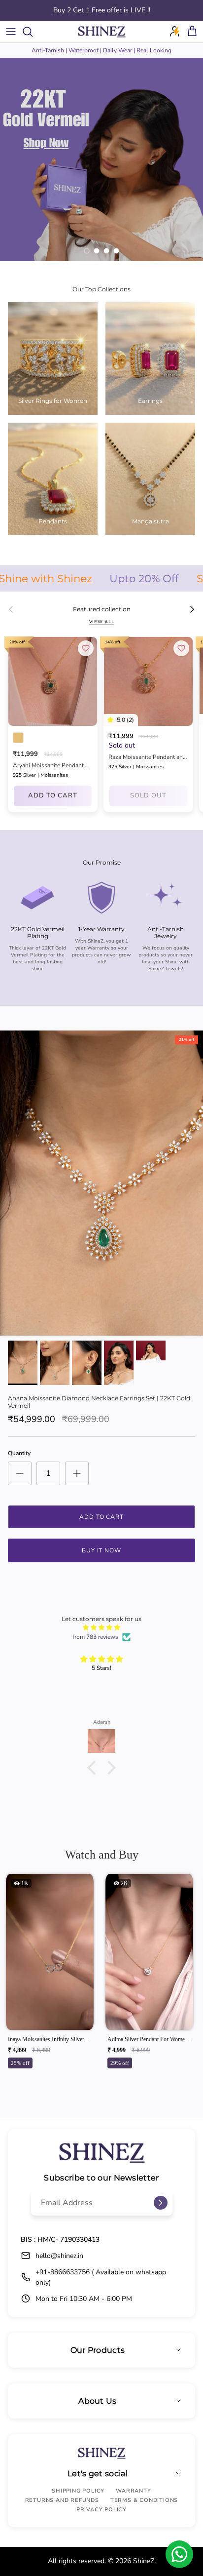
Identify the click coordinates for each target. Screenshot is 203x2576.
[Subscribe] (161, 2203)
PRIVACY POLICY (101, 2510)
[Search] (33, 32)
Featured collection (102, 609)
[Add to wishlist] (86, 648)
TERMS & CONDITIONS (144, 2500)
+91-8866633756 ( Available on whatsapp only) (101, 2277)
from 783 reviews (95, 1637)
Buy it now (102, 1550)
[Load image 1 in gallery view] (101, 1183)
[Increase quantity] (77, 1473)
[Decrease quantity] (20, 1473)
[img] (101, 1627)
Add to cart (53, 795)
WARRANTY (133, 2491)
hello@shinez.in (59, 2256)
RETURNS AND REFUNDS (62, 2500)
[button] (94, 1767)
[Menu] (11, 32)
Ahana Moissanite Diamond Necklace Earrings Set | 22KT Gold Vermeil (99, 1402)
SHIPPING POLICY (78, 2491)
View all (102, 622)
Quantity (19, 1453)
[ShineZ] (101, 32)
